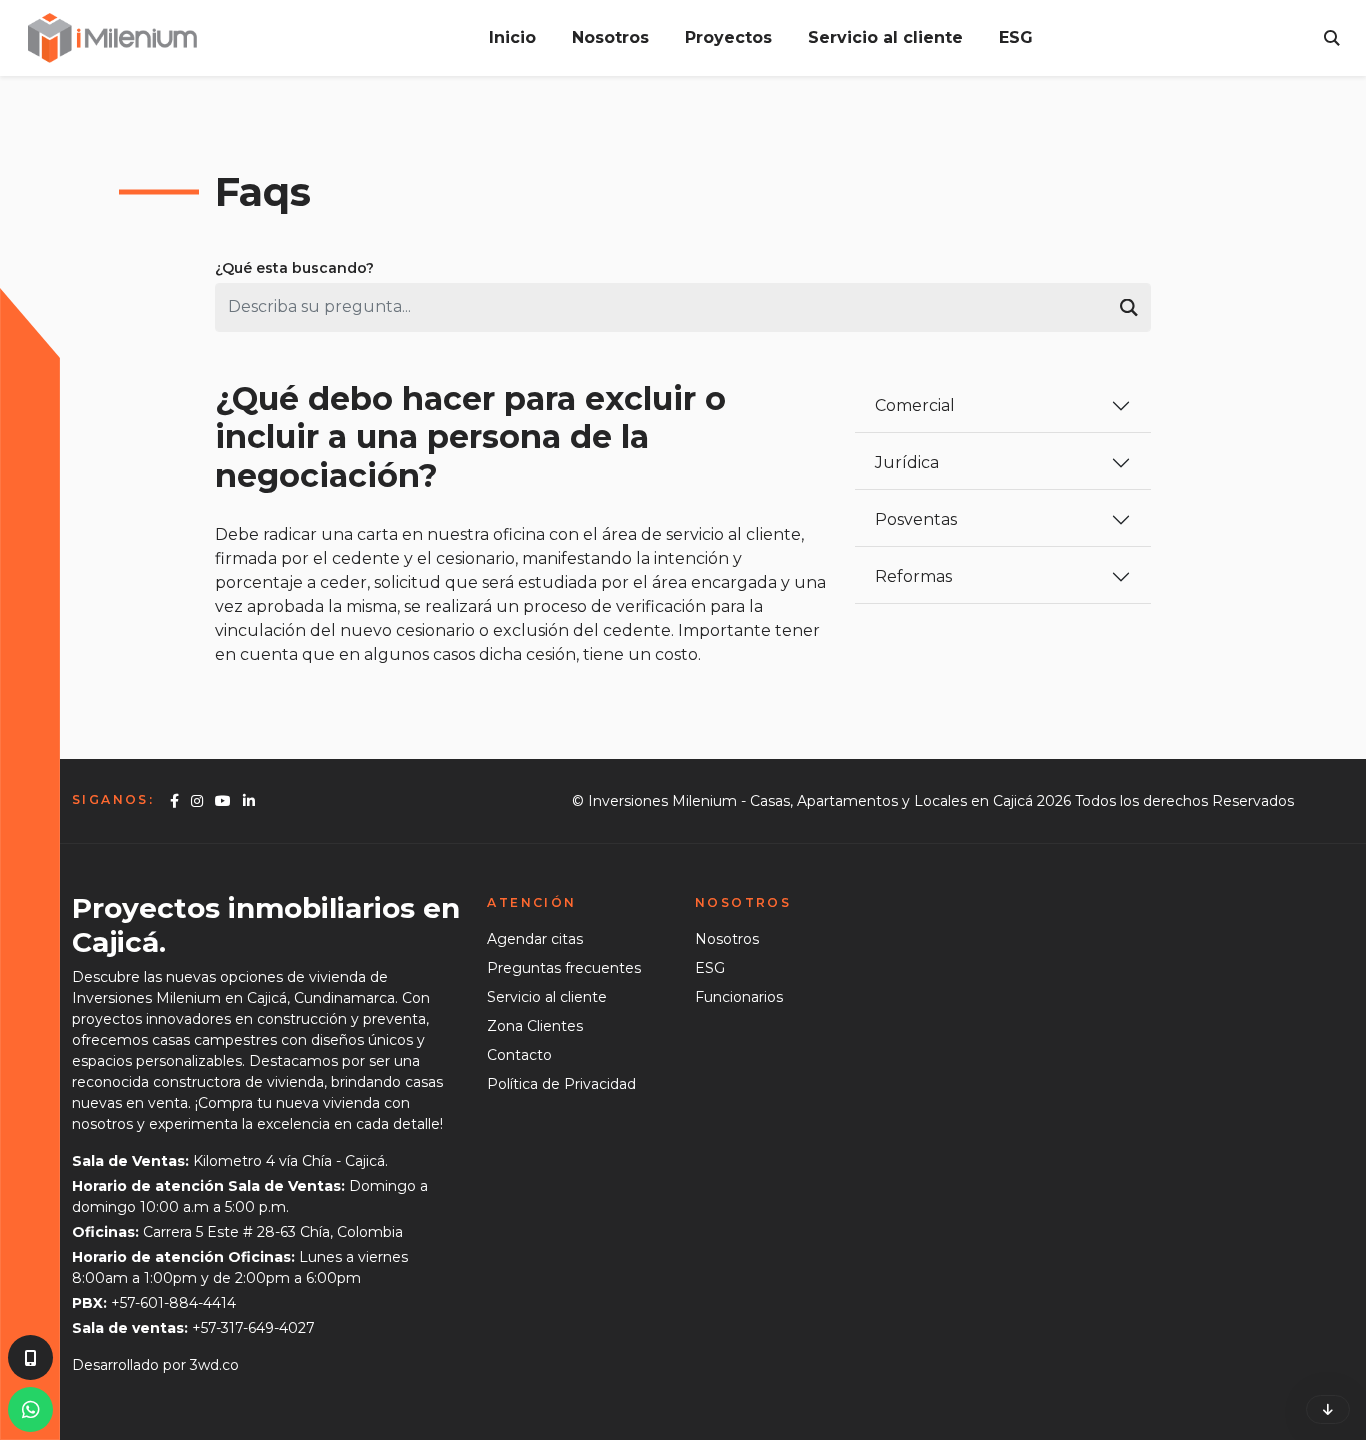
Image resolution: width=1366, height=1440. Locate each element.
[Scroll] (1328, 1409)
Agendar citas (535, 939)
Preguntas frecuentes (564, 968)
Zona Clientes (535, 1026)
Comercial (915, 405)
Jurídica (907, 462)
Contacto (519, 1055)
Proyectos (728, 37)
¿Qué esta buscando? (294, 268)
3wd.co (214, 1365)
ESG (1016, 37)
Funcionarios (739, 997)
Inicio (512, 37)
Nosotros (610, 37)
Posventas (916, 519)
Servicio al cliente (885, 37)
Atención (531, 902)
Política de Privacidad (561, 1084)
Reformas (913, 576)
